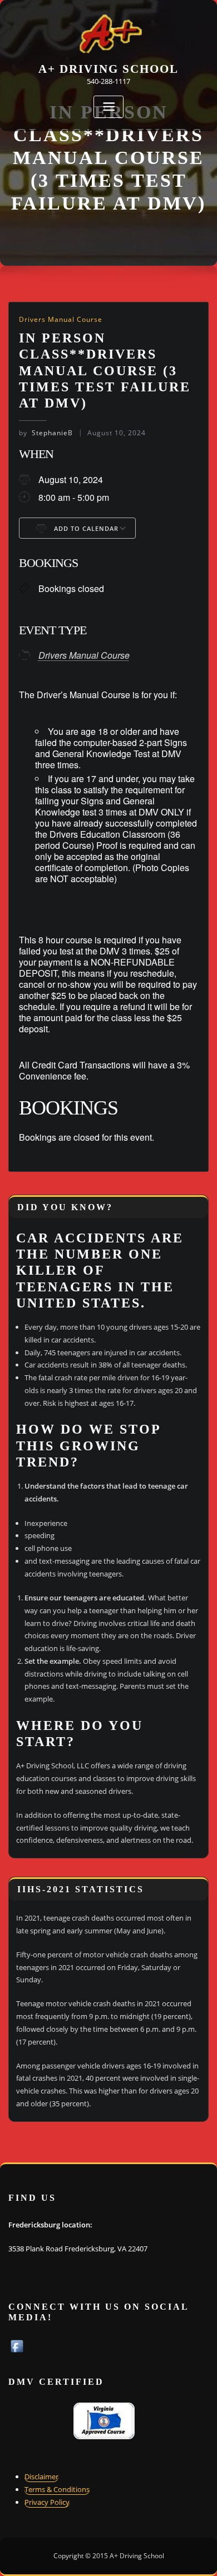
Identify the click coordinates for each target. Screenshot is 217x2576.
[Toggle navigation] (108, 107)
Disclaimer (41, 2476)
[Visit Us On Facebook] (17, 2345)
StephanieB (46, 433)
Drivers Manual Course (61, 319)
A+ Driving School (108, 69)
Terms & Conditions (57, 2489)
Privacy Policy (47, 2502)
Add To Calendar (85, 528)
